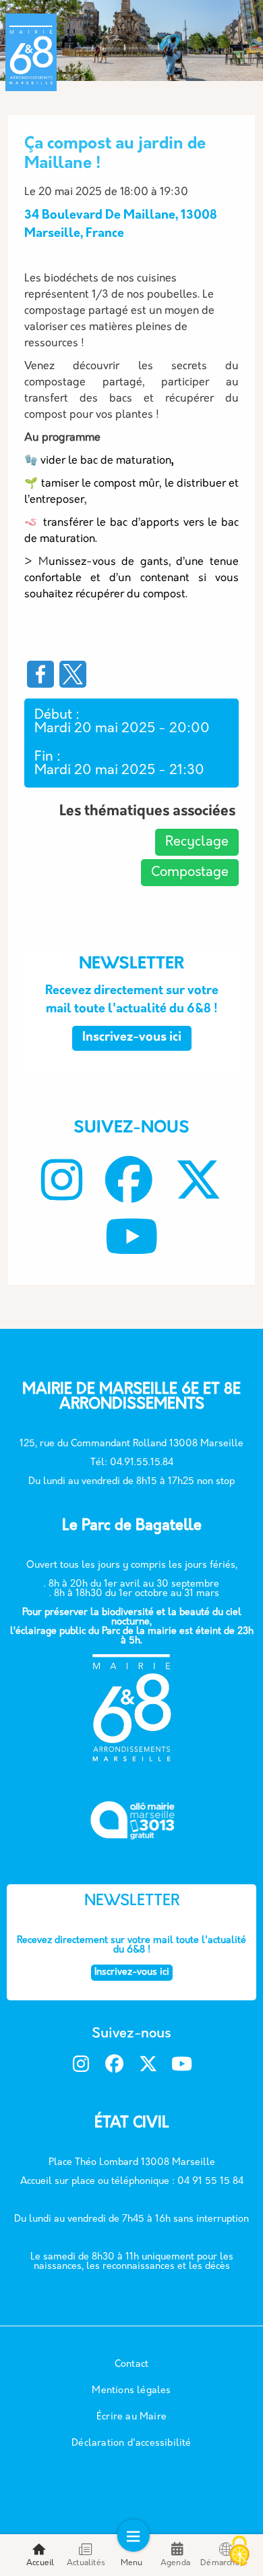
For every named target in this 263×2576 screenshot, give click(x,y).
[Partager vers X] (73, 674)
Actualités (86, 2563)
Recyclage (197, 842)
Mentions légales (131, 2391)
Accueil (40, 2563)
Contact (131, 2364)
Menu (132, 2563)
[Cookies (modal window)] (239, 2552)
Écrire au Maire (131, 2417)
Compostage (190, 873)
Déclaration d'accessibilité (131, 2443)
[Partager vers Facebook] (40, 674)
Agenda (175, 2563)
